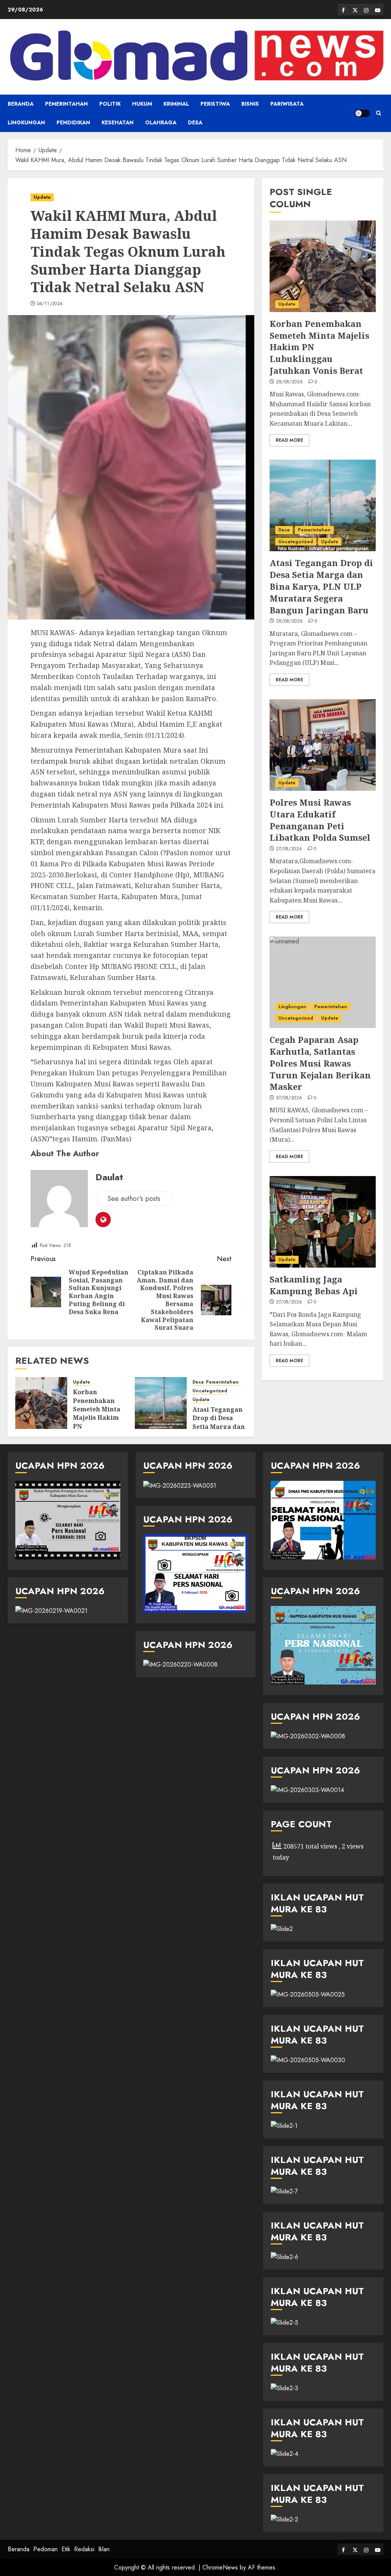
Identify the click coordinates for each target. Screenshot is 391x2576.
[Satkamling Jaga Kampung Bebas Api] (323, 1222)
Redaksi (84, 2549)
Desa (195, 122)
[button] (379, 113)
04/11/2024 (50, 304)
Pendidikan (73, 122)
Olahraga (161, 122)
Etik (66, 2549)
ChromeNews (220, 2567)
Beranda (21, 104)
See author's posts (134, 1199)
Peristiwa (215, 104)
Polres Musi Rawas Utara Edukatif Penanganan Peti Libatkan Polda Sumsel (320, 820)
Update (42, 197)
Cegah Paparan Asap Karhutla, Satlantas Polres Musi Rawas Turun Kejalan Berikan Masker (320, 1063)
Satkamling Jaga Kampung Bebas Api (314, 1285)
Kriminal (176, 104)
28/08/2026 (290, 382)
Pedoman (45, 2549)
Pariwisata (287, 104)
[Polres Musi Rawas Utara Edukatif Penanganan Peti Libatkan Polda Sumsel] (323, 745)
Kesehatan (118, 122)
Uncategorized (210, 1391)
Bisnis (250, 104)
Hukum (142, 104)
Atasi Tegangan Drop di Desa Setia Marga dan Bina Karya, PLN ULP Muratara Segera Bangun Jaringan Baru (321, 586)
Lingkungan (26, 122)
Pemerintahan (66, 104)
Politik (110, 104)
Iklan (104, 2549)
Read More (289, 440)
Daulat (109, 1177)
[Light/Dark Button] (362, 113)
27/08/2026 (289, 849)
